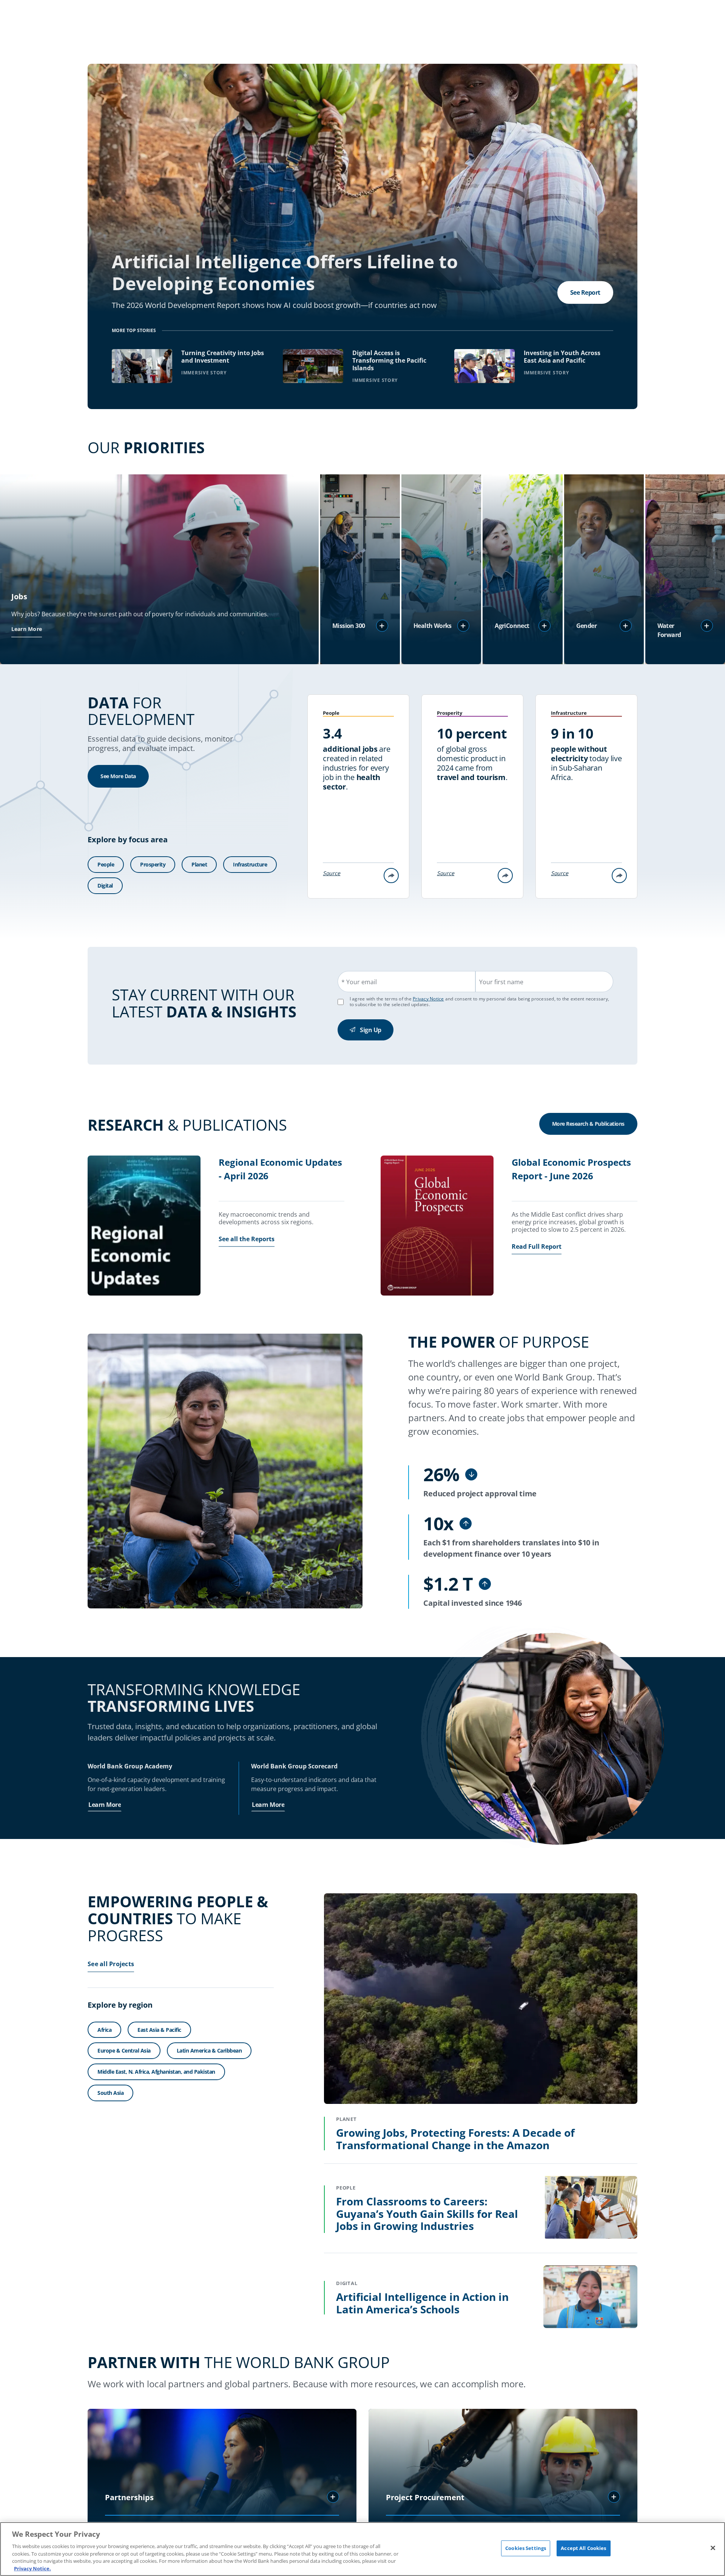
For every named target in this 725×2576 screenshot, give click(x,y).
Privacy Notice (428, 999)
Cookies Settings (526, 2548)
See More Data (118, 776)
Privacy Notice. (32, 2568)
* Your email (359, 982)
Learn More (27, 629)
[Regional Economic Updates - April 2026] (144, 1226)
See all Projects (111, 1964)
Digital (105, 886)
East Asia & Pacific (159, 2030)
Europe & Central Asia (124, 2050)
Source (332, 873)
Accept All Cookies (583, 2548)
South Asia (110, 2093)
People (106, 864)
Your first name (501, 982)
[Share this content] (391, 876)
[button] (382, 626)
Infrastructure (250, 864)
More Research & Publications (588, 1124)
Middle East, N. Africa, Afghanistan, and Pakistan (156, 2072)
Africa (104, 2030)
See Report (585, 292)
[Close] (713, 2548)
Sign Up (371, 1030)
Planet (199, 864)
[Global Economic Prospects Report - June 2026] (437, 1226)
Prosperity (153, 864)
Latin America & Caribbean (209, 2050)
